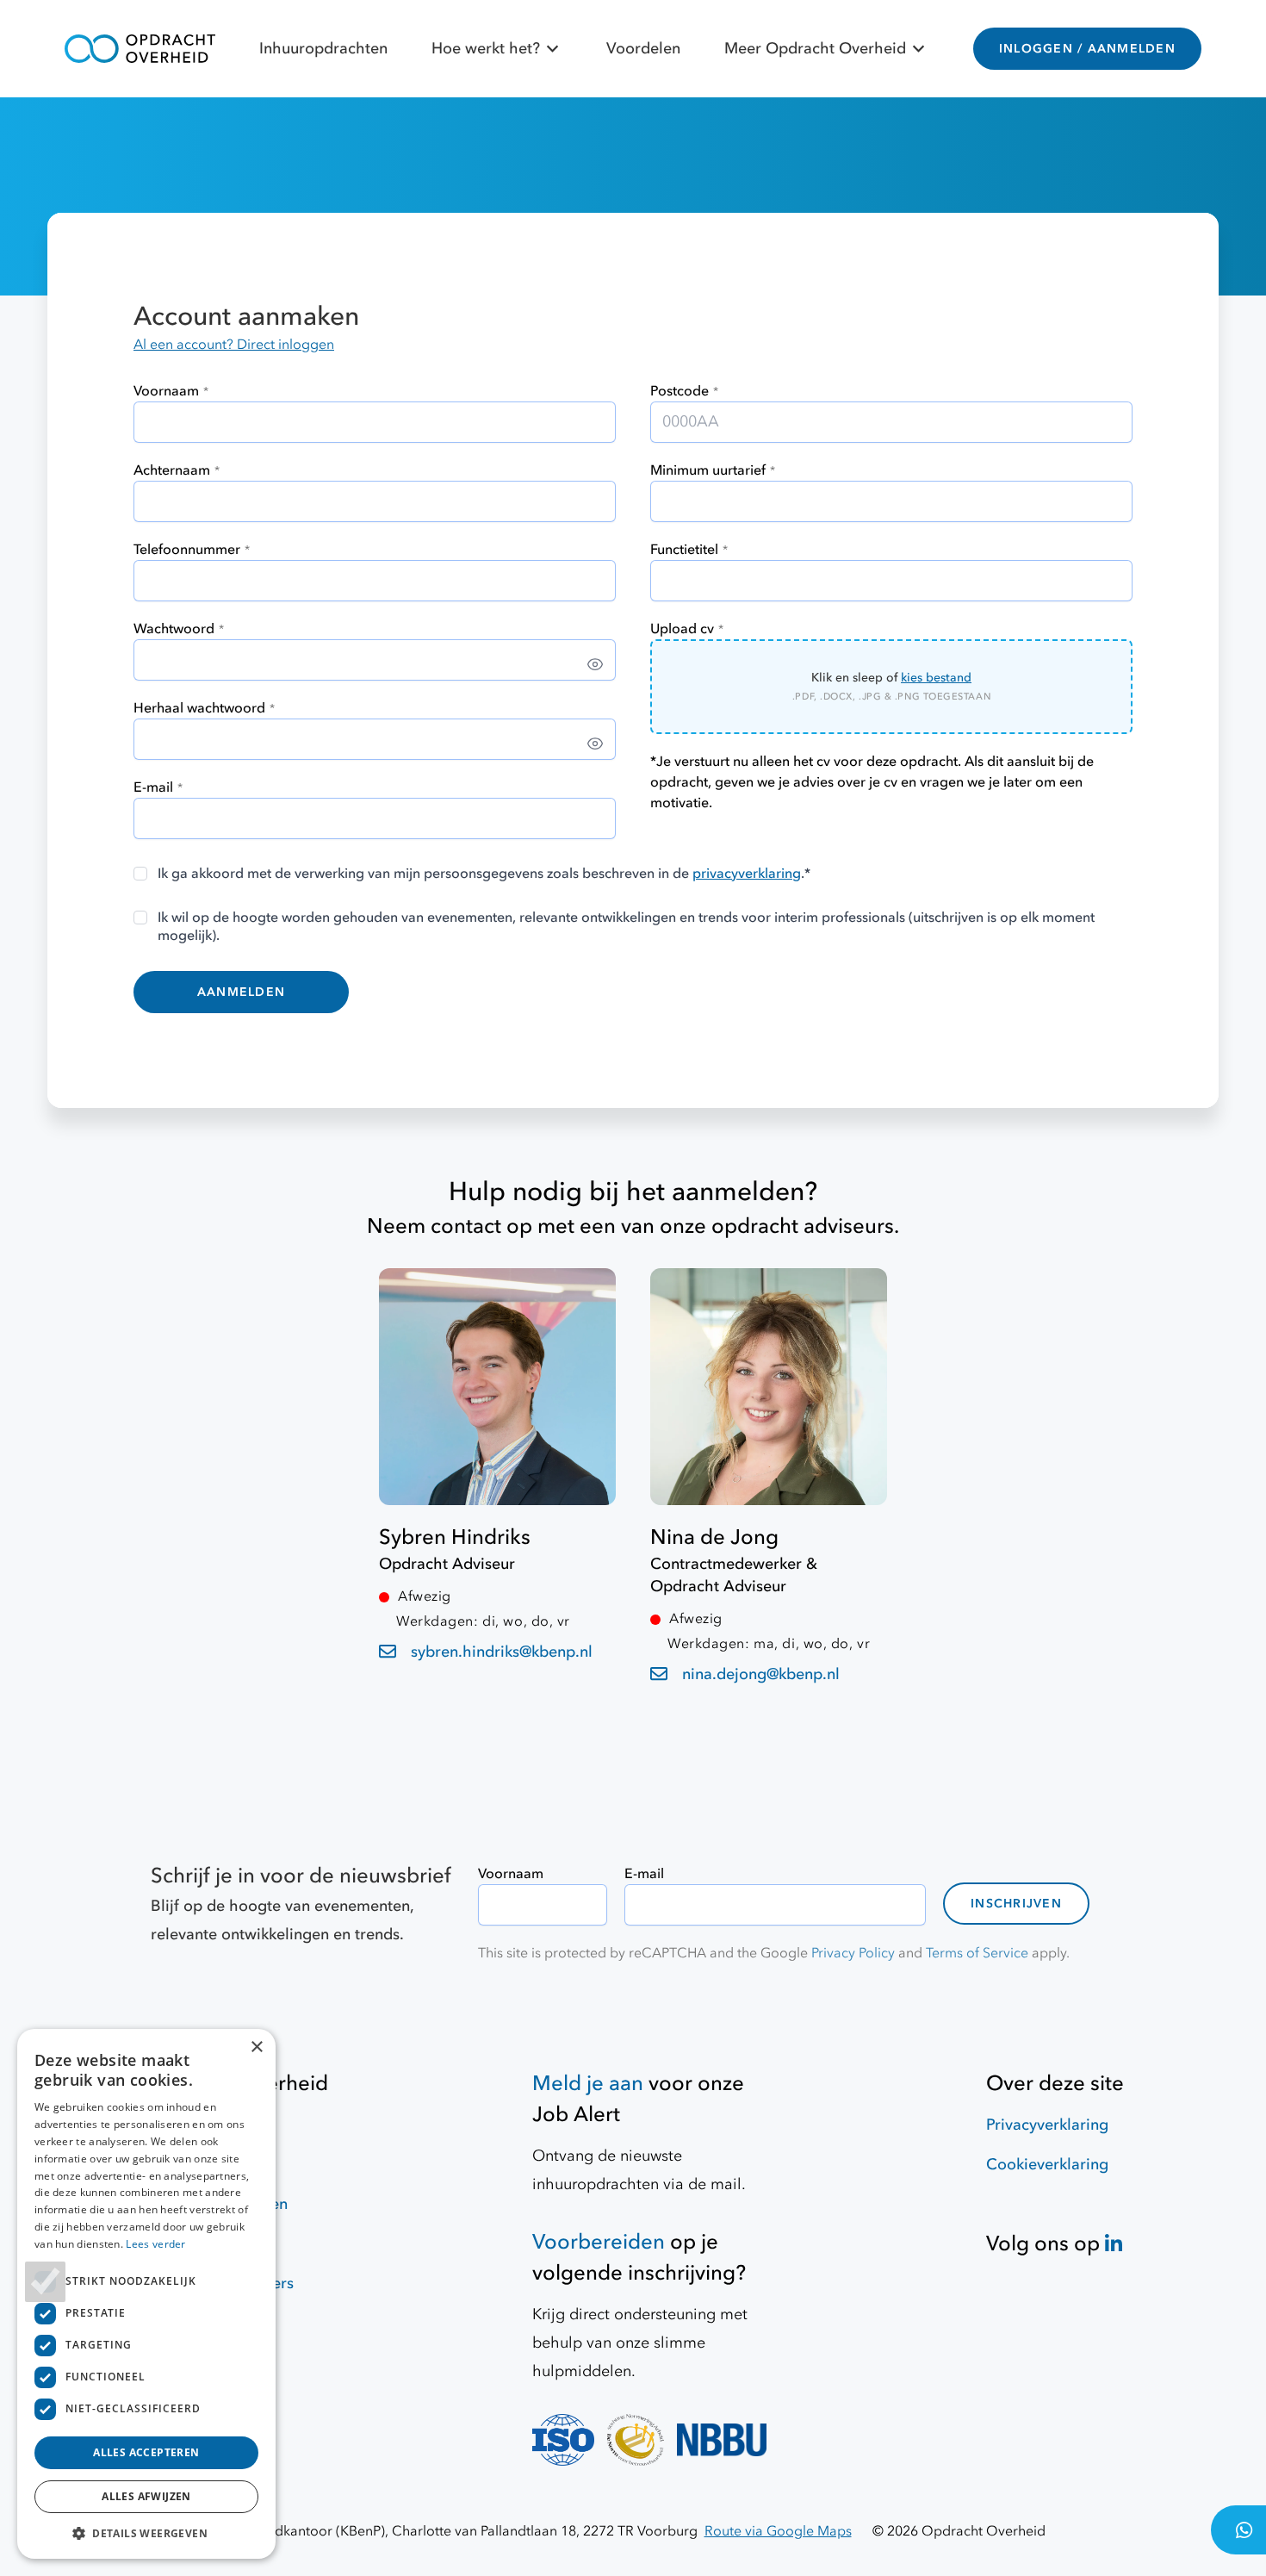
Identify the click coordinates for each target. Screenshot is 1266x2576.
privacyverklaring (747, 874)
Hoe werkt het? (486, 49)
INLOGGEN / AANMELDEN (1087, 49)
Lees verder (155, 2244)
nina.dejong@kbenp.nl (761, 1674)
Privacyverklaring (1047, 2125)
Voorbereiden (599, 2242)
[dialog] (146, 2294)
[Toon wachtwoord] (595, 664)
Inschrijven (1016, 1904)
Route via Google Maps (778, 2531)
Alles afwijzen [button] (146, 2496)
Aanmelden (241, 992)
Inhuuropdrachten (323, 49)
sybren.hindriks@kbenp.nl (502, 1652)
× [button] (256, 2047)
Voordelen (643, 49)
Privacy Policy (853, 1953)
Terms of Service (977, 1953)
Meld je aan (588, 2084)
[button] (146, 2533)
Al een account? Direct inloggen (234, 345)
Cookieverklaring (1047, 2165)
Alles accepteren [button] (146, 2452)
